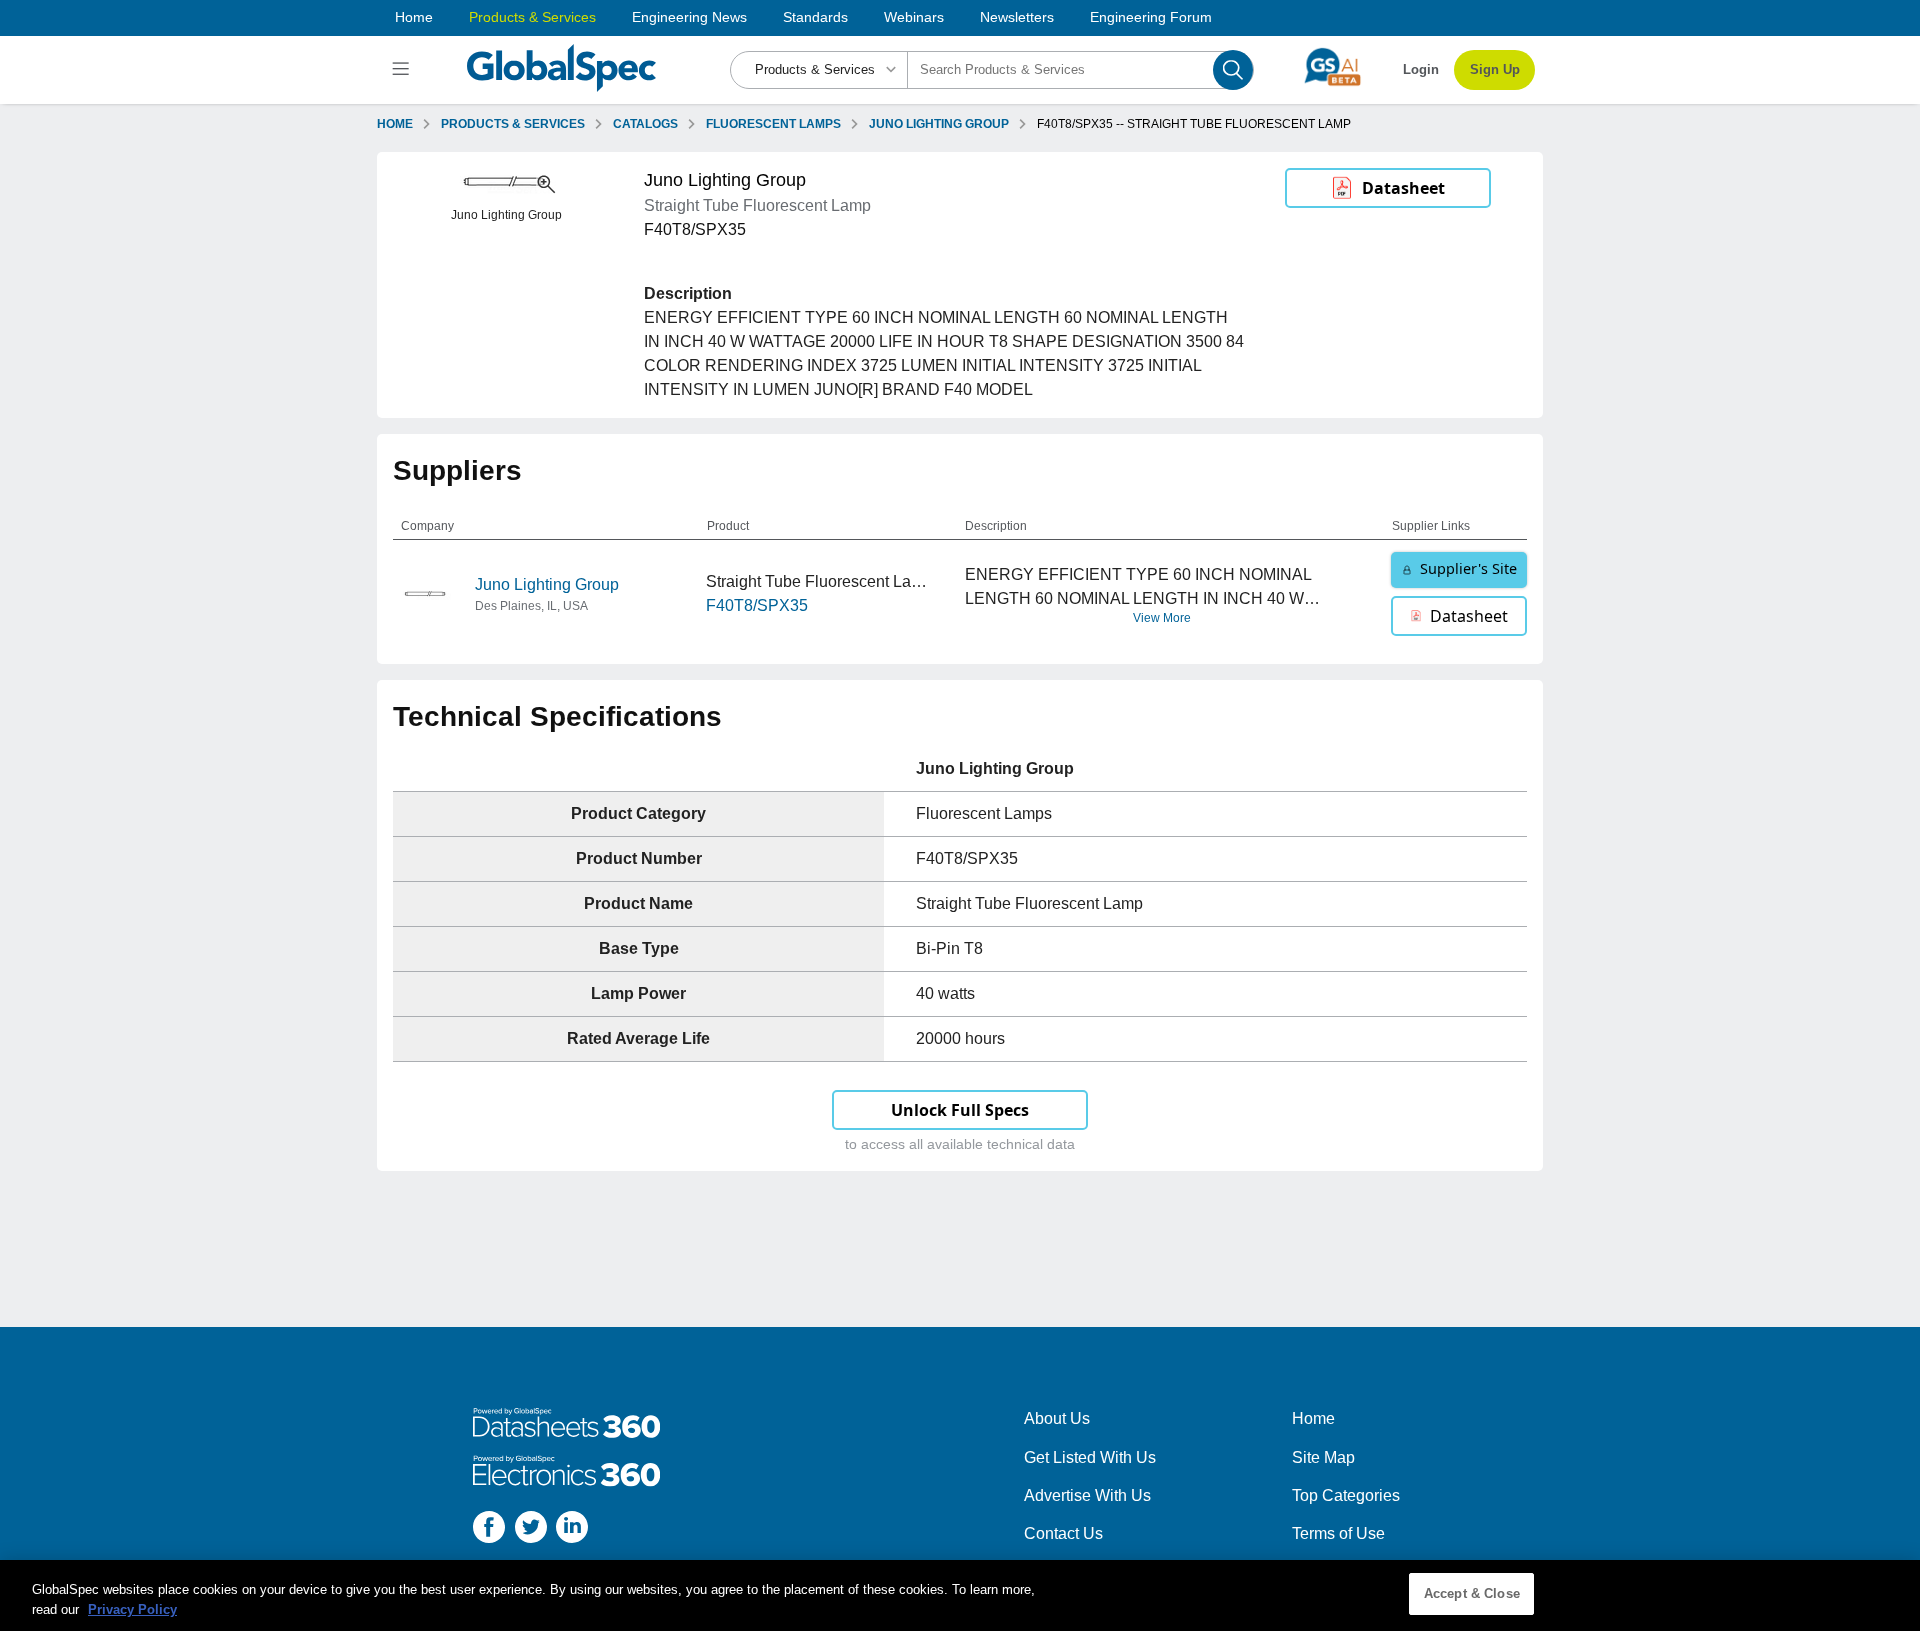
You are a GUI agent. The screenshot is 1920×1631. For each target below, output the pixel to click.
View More (1162, 618)
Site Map (1323, 1457)
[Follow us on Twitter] (531, 1530)
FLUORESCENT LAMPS (773, 124)
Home (414, 17)
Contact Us (1063, 1533)
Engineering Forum (1151, 17)
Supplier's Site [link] (1468, 568)
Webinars (914, 17)
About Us (1057, 1418)
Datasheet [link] (1403, 188)
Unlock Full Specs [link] (960, 1110)
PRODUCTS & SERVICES (513, 124)
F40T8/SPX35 (757, 605)
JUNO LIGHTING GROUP (939, 124)
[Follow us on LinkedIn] (572, 1530)
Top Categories (1346, 1495)
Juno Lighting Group (547, 584)
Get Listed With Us (1090, 1457)
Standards (815, 17)
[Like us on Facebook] (489, 1530)
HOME (395, 124)
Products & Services (532, 17)
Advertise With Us (1087, 1495)
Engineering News (689, 17)
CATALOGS (645, 124)
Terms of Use (1338, 1533)
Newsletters (1017, 17)
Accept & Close (1472, 1593)
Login (1421, 69)
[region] (960, 1595)
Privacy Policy (132, 1609)
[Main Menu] (403, 70)
